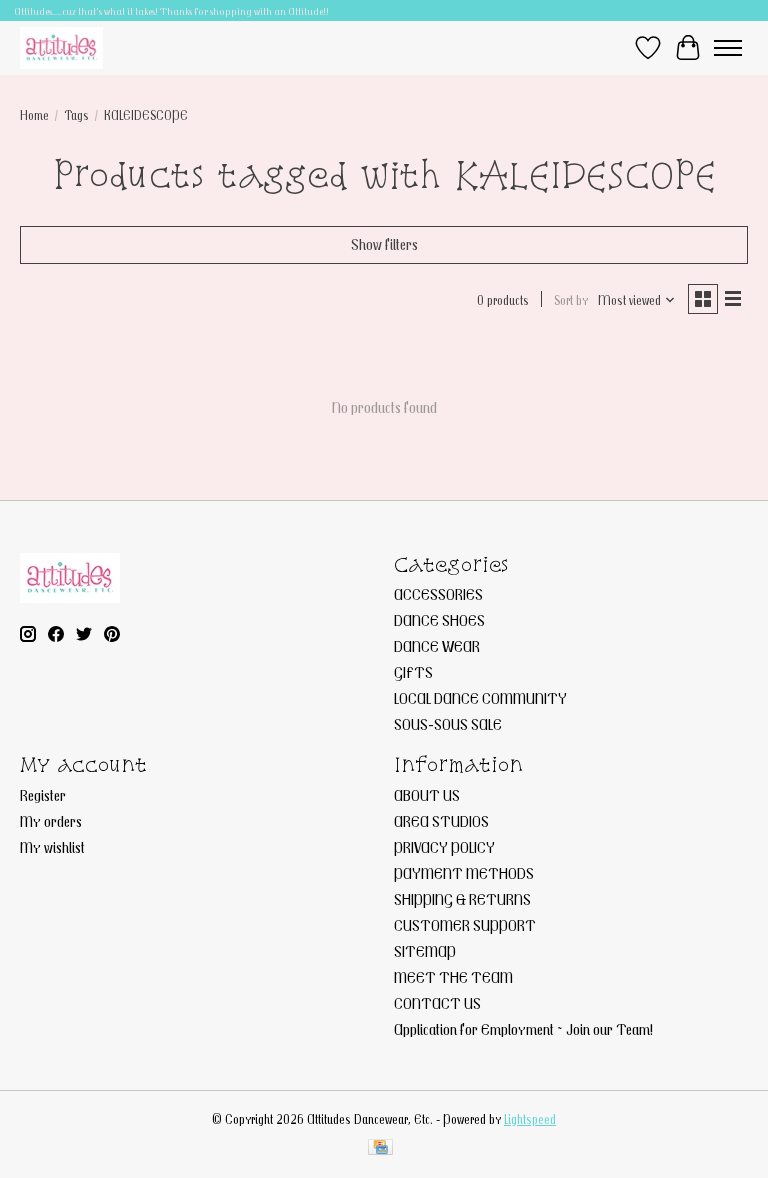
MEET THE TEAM (453, 977)
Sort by (571, 300)
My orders (51, 821)
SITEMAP (425, 951)
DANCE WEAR (437, 646)
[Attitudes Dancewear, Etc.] (61, 47)
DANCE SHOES (439, 620)
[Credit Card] (380, 1148)
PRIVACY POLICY (444, 847)
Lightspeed (530, 1119)
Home (34, 115)
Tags (76, 115)
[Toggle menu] (728, 48)
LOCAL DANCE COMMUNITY (480, 698)
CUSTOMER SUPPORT (465, 925)
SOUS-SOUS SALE (448, 724)
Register (43, 795)
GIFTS (413, 672)
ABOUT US (427, 795)
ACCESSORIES (438, 594)
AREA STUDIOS (441, 821)
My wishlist (52, 847)
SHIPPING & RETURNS (462, 899)
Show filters (384, 244)
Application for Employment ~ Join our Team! (523, 1029)
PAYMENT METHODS (464, 873)
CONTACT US (437, 1003)
